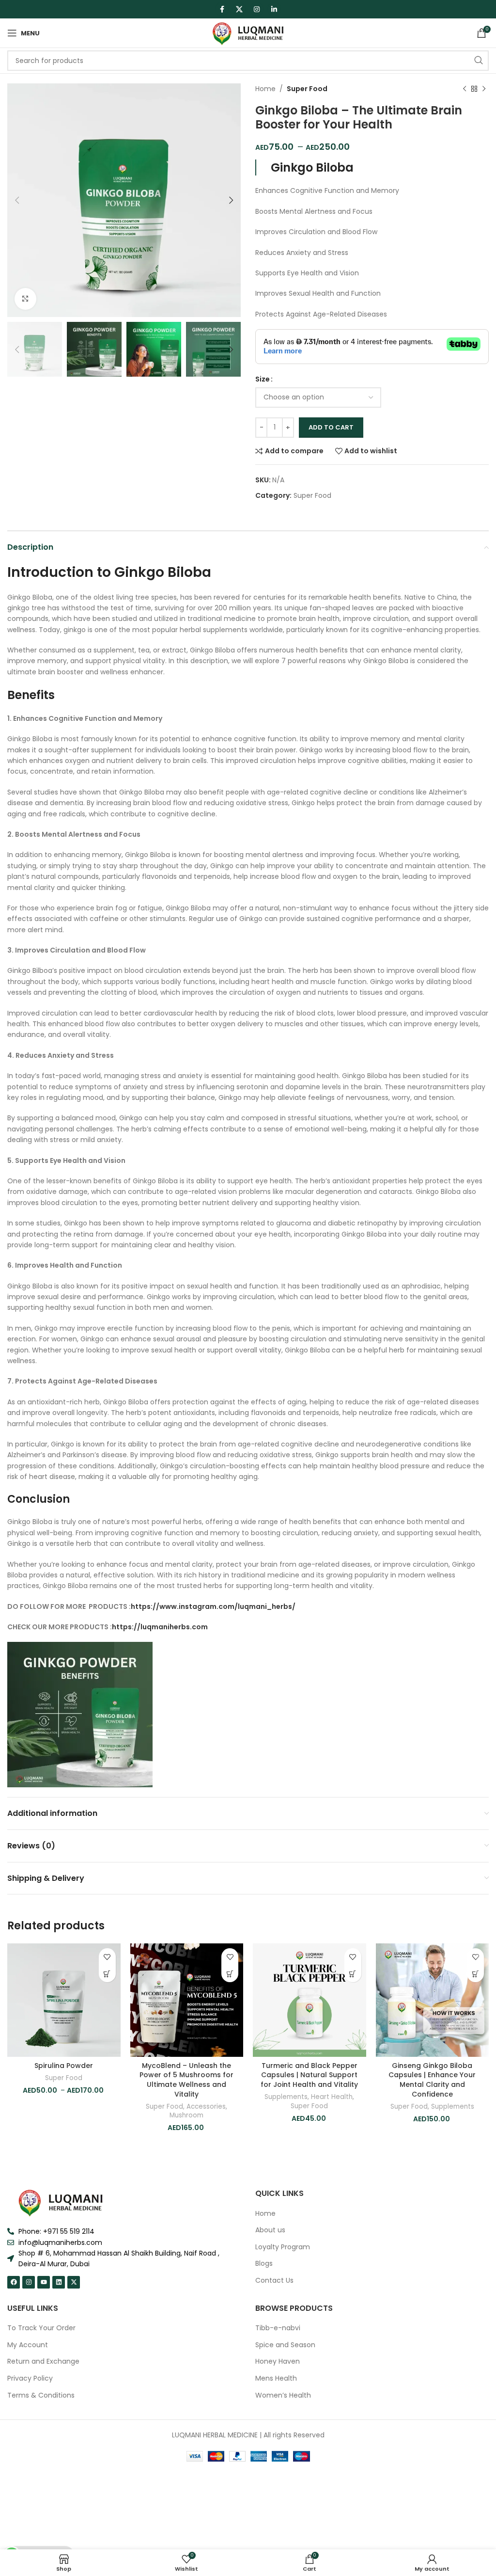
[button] (230, 1974)
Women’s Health (283, 2395)
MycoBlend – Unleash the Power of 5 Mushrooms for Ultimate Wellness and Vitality (186, 2080)
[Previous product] (465, 89)
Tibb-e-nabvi (278, 2328)
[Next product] (484, 89)
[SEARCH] (479, 61)
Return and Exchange (43, 2361)
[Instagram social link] (257, 9)
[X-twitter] (74, 2282)
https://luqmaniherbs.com (160, 1627)
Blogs (264, 2264)
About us (270, 2230)
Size (263, 379)
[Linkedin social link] (274, 9)
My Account (28, 2345)
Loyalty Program (283, 2247)
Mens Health (276, 2378)
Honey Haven (278, 2361)
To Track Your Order (41, 2328)
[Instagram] (29, 2282)
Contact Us (274, 2281)
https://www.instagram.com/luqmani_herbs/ (213, 1606)
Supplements (286, 2097)
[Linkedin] (59, 2282)
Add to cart (331, 427)
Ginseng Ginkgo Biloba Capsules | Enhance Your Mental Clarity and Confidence (432, 2080)
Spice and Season (285, 2345)
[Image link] (61, 2202)
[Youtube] (44, 2282)
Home (265, 89)
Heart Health (332, 2097)
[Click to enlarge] (25, 299)
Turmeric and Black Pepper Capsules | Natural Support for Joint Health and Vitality (309, 2075)
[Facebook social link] (222, 9)
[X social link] (239, 9)
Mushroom (186, 2115)
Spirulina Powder (64, 2066)
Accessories (206, 2107)
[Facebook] (14, 2282)
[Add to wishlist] (107, 1957)
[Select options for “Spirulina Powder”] (107, 1974)
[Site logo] (248, 32)
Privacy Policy (30, 2378)
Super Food (307, 89)
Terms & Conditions (41, 2395)
